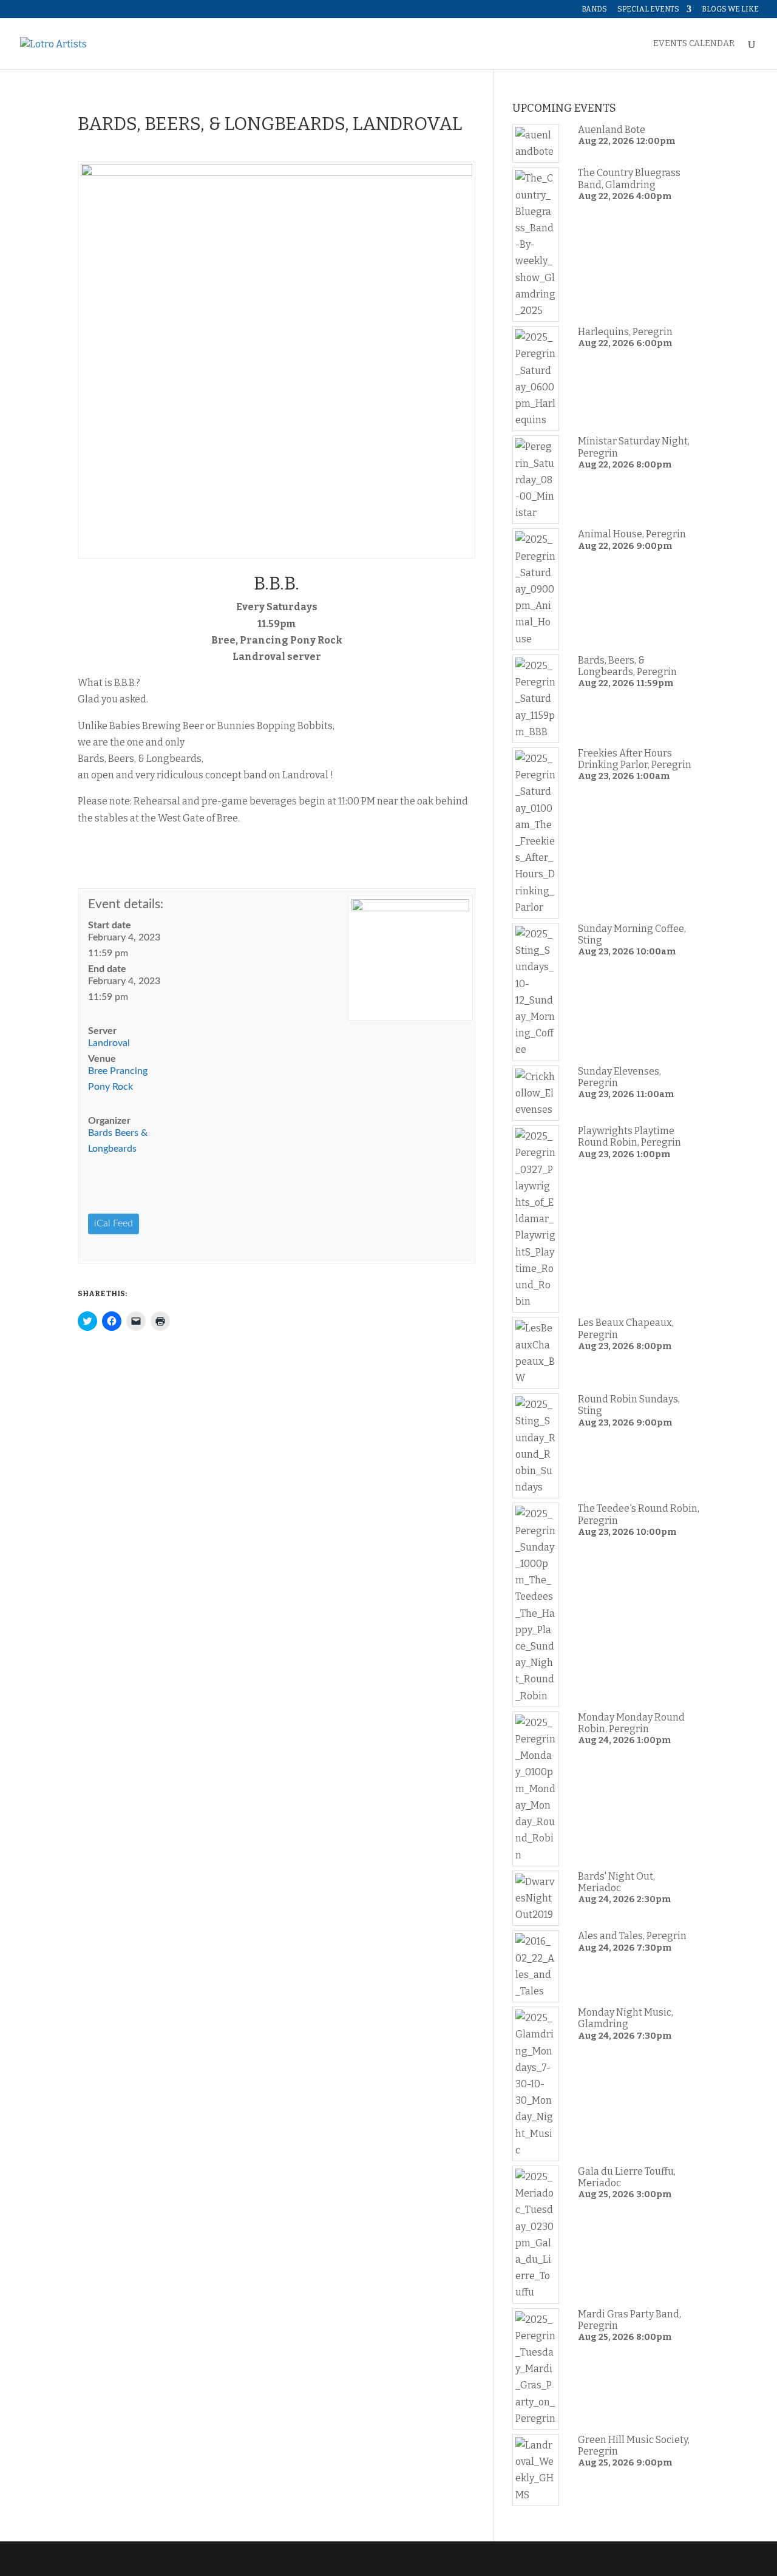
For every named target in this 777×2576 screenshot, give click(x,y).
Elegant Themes (160, 2559)
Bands (594, 9)
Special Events (648, 9)
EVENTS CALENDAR (694, 44)
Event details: (126, 904)
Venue (102, 1059)
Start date (110, 925)
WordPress (270, 2559)
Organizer (109, 1121)
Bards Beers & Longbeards (118, 1141)
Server (102, 1031)
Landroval (109, 1043)
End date (107, 969)
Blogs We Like (730, 9)
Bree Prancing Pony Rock (118, 1079)
